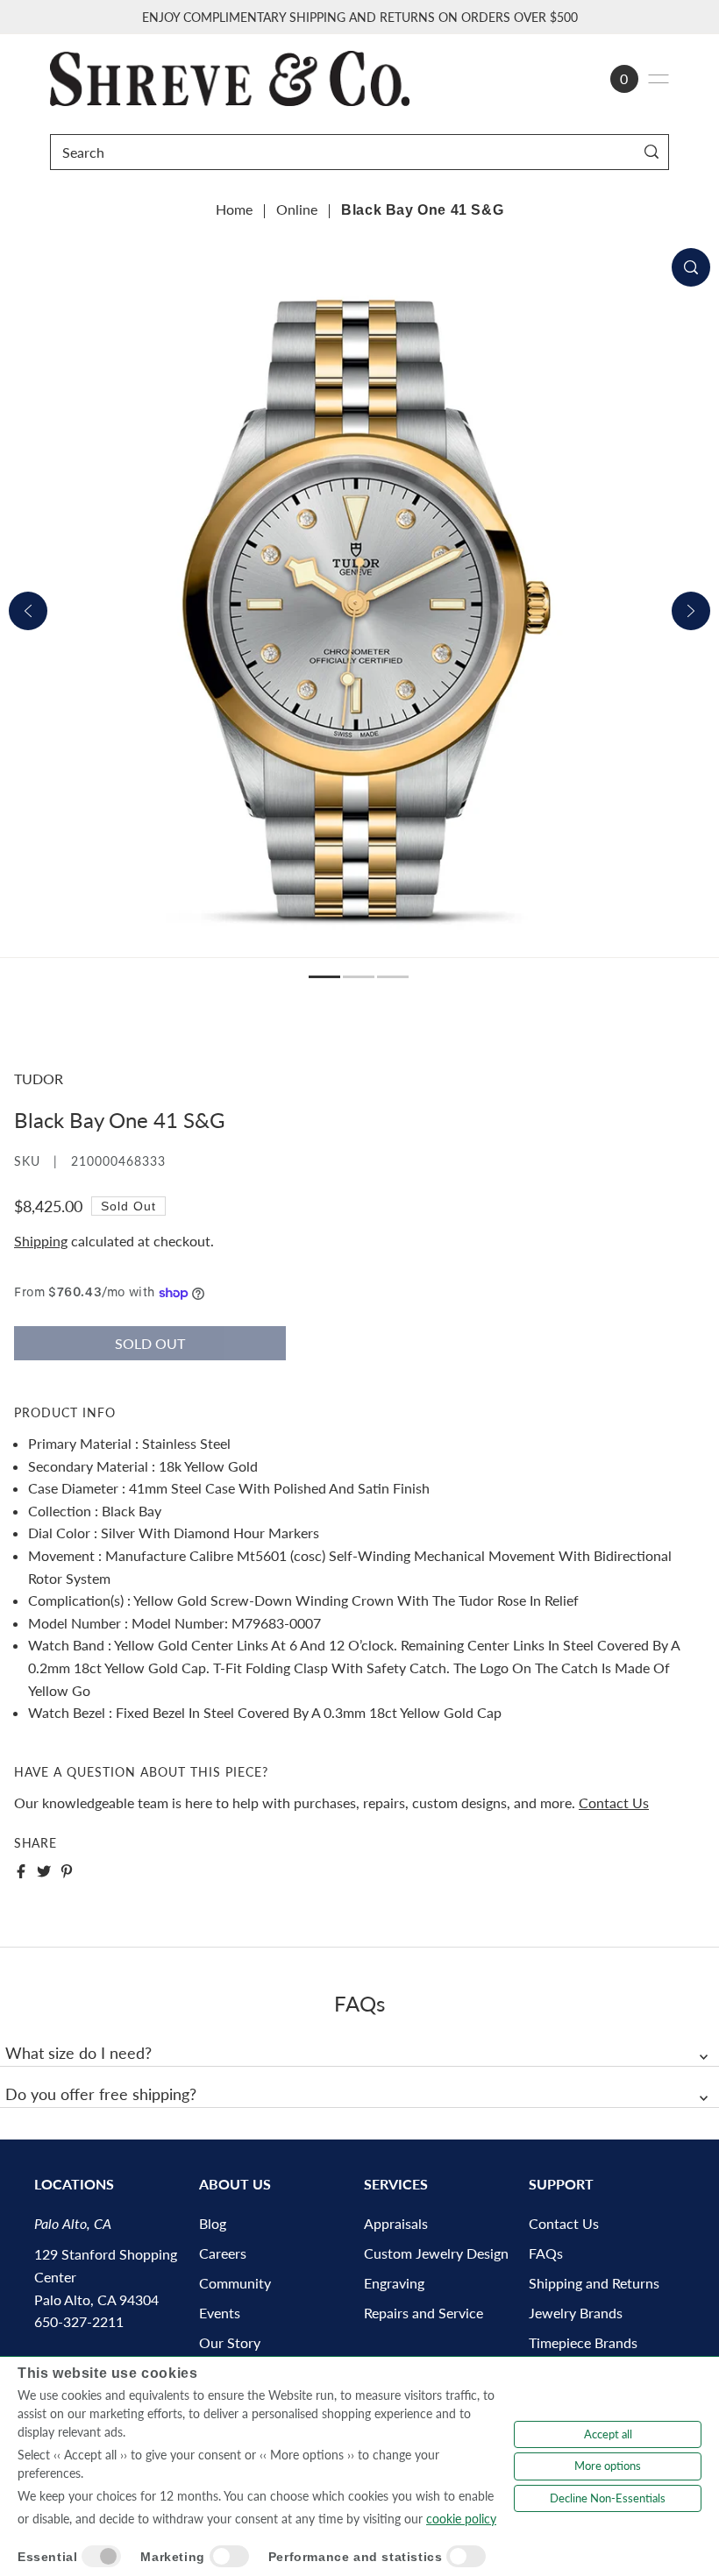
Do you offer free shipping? (101, 2094)
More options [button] (608, 2466)
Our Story (230, 2342)
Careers (223, 2253)
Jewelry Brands (576, 2313)
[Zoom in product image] (691, 267)
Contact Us (614, 1802)
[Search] (652, 152)
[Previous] (28, 611)
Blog (213, 2223)
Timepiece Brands (583, 2342)
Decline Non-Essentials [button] (608, 2498)
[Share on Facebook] (21, 1871)
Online (297, 209)
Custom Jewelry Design (436, 2253)
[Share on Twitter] (44, 1871)
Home (234, 209)
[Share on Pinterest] (67, 1871)
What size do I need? (78, 2053)
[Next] (691, 611)
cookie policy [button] (461, 2519)
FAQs (546, 2253)
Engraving (394, 2283)
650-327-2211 (79, 2321)
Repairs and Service (424, 2313)
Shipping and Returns (594, 2283)
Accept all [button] (608, 2434)
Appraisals (396, 2223)
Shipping (41, 1241)
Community (235, 2283)
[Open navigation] (658, 79)
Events (220, 2313)
